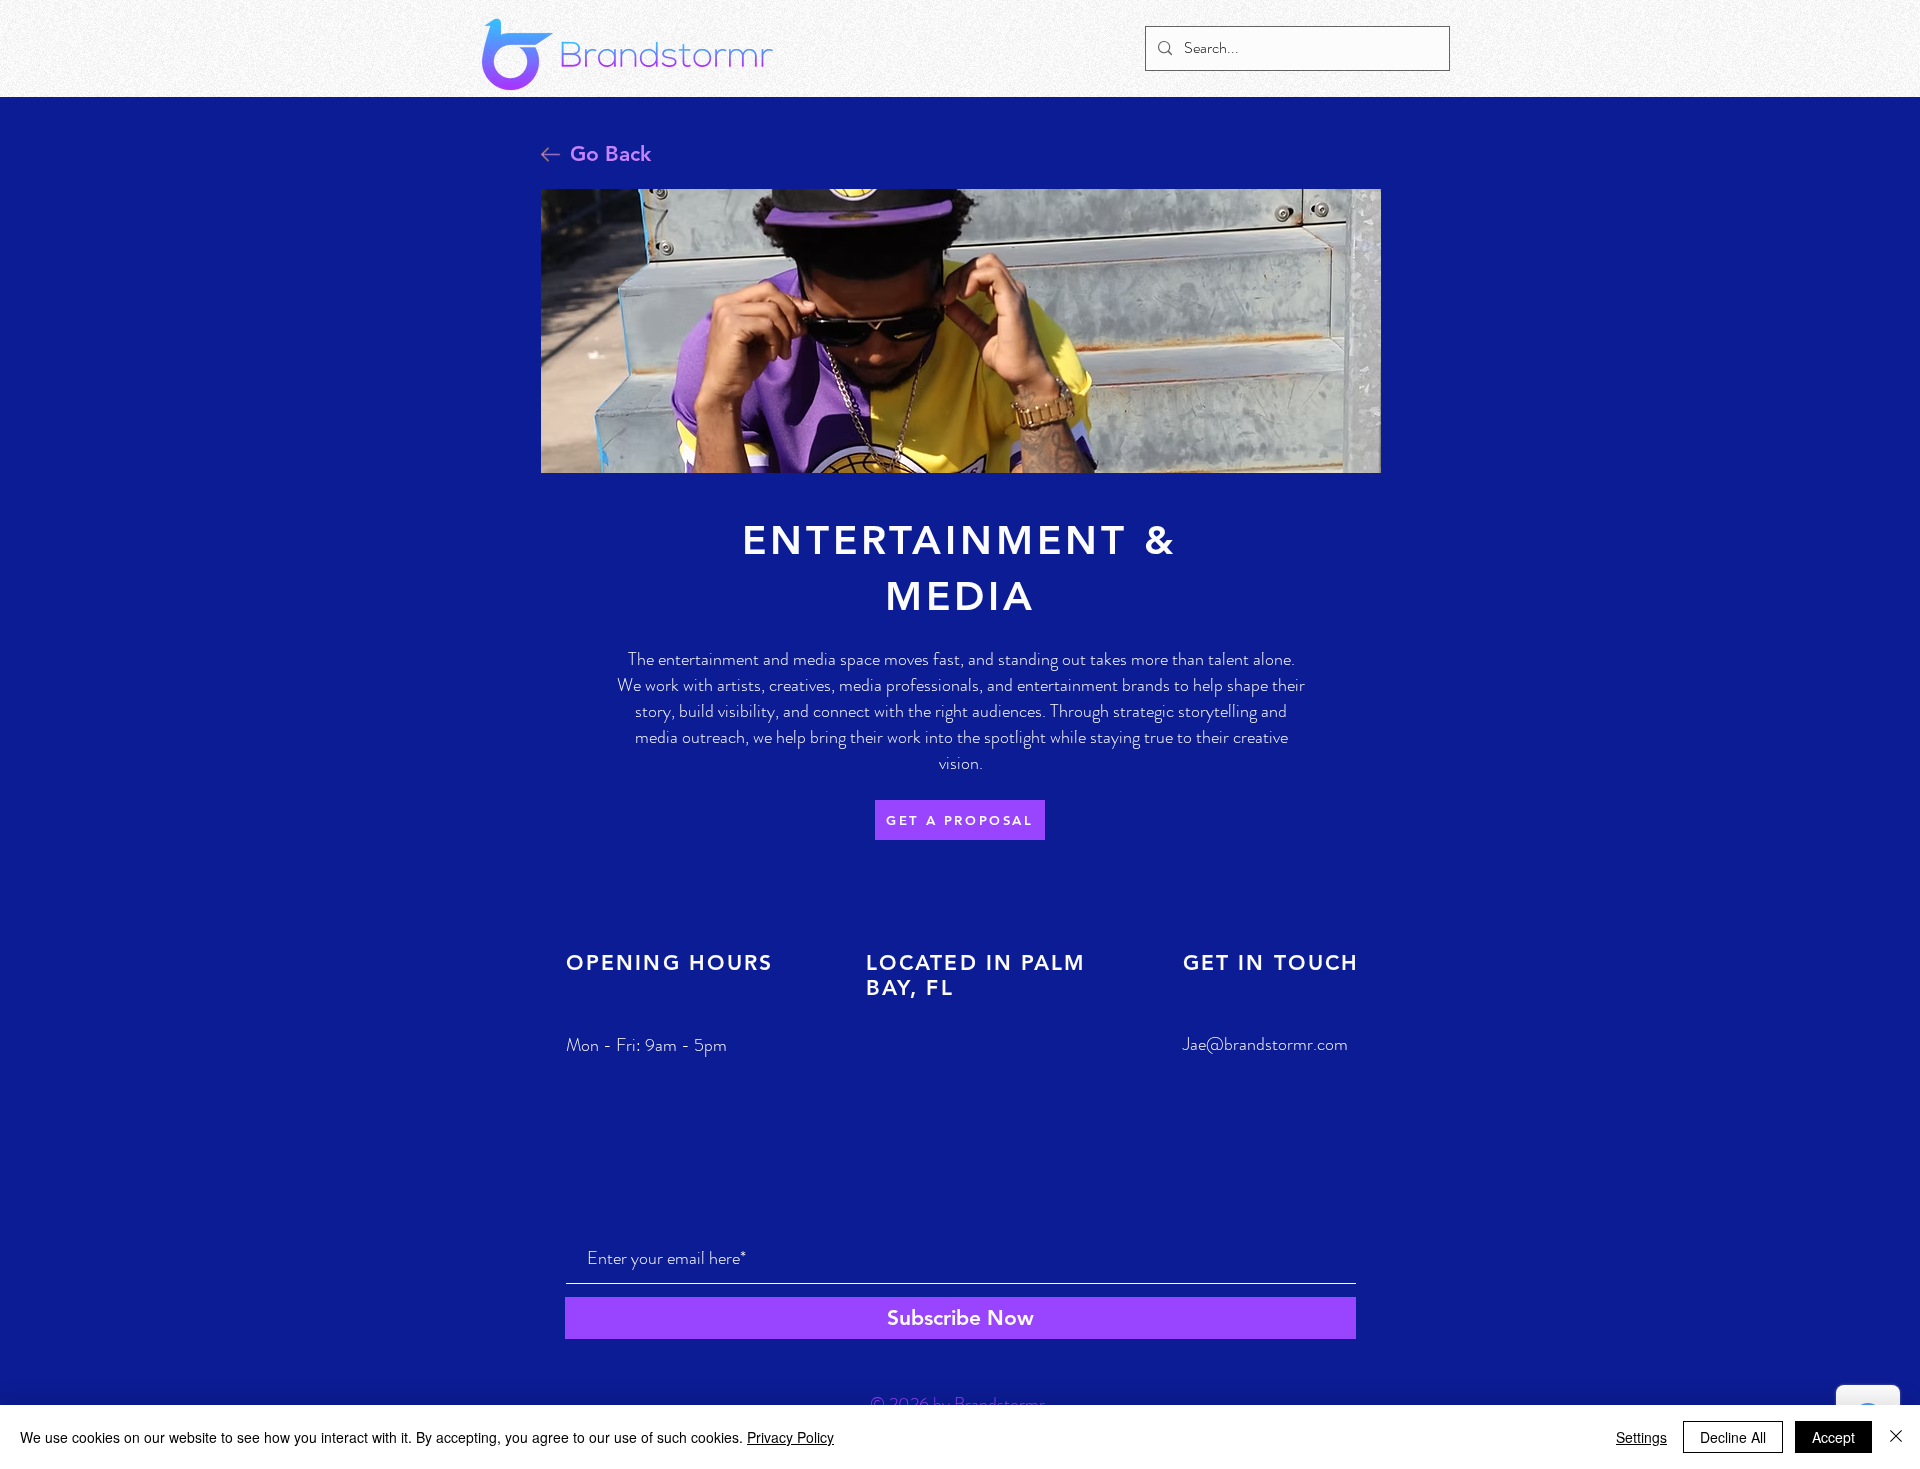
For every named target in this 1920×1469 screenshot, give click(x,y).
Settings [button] (1641, 1437)
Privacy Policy (790, 1437)
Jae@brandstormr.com (1265, 1044)
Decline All (1733, 1437)
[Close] (1896, 1437)
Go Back (610, 153)
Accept (1833, 1437)
